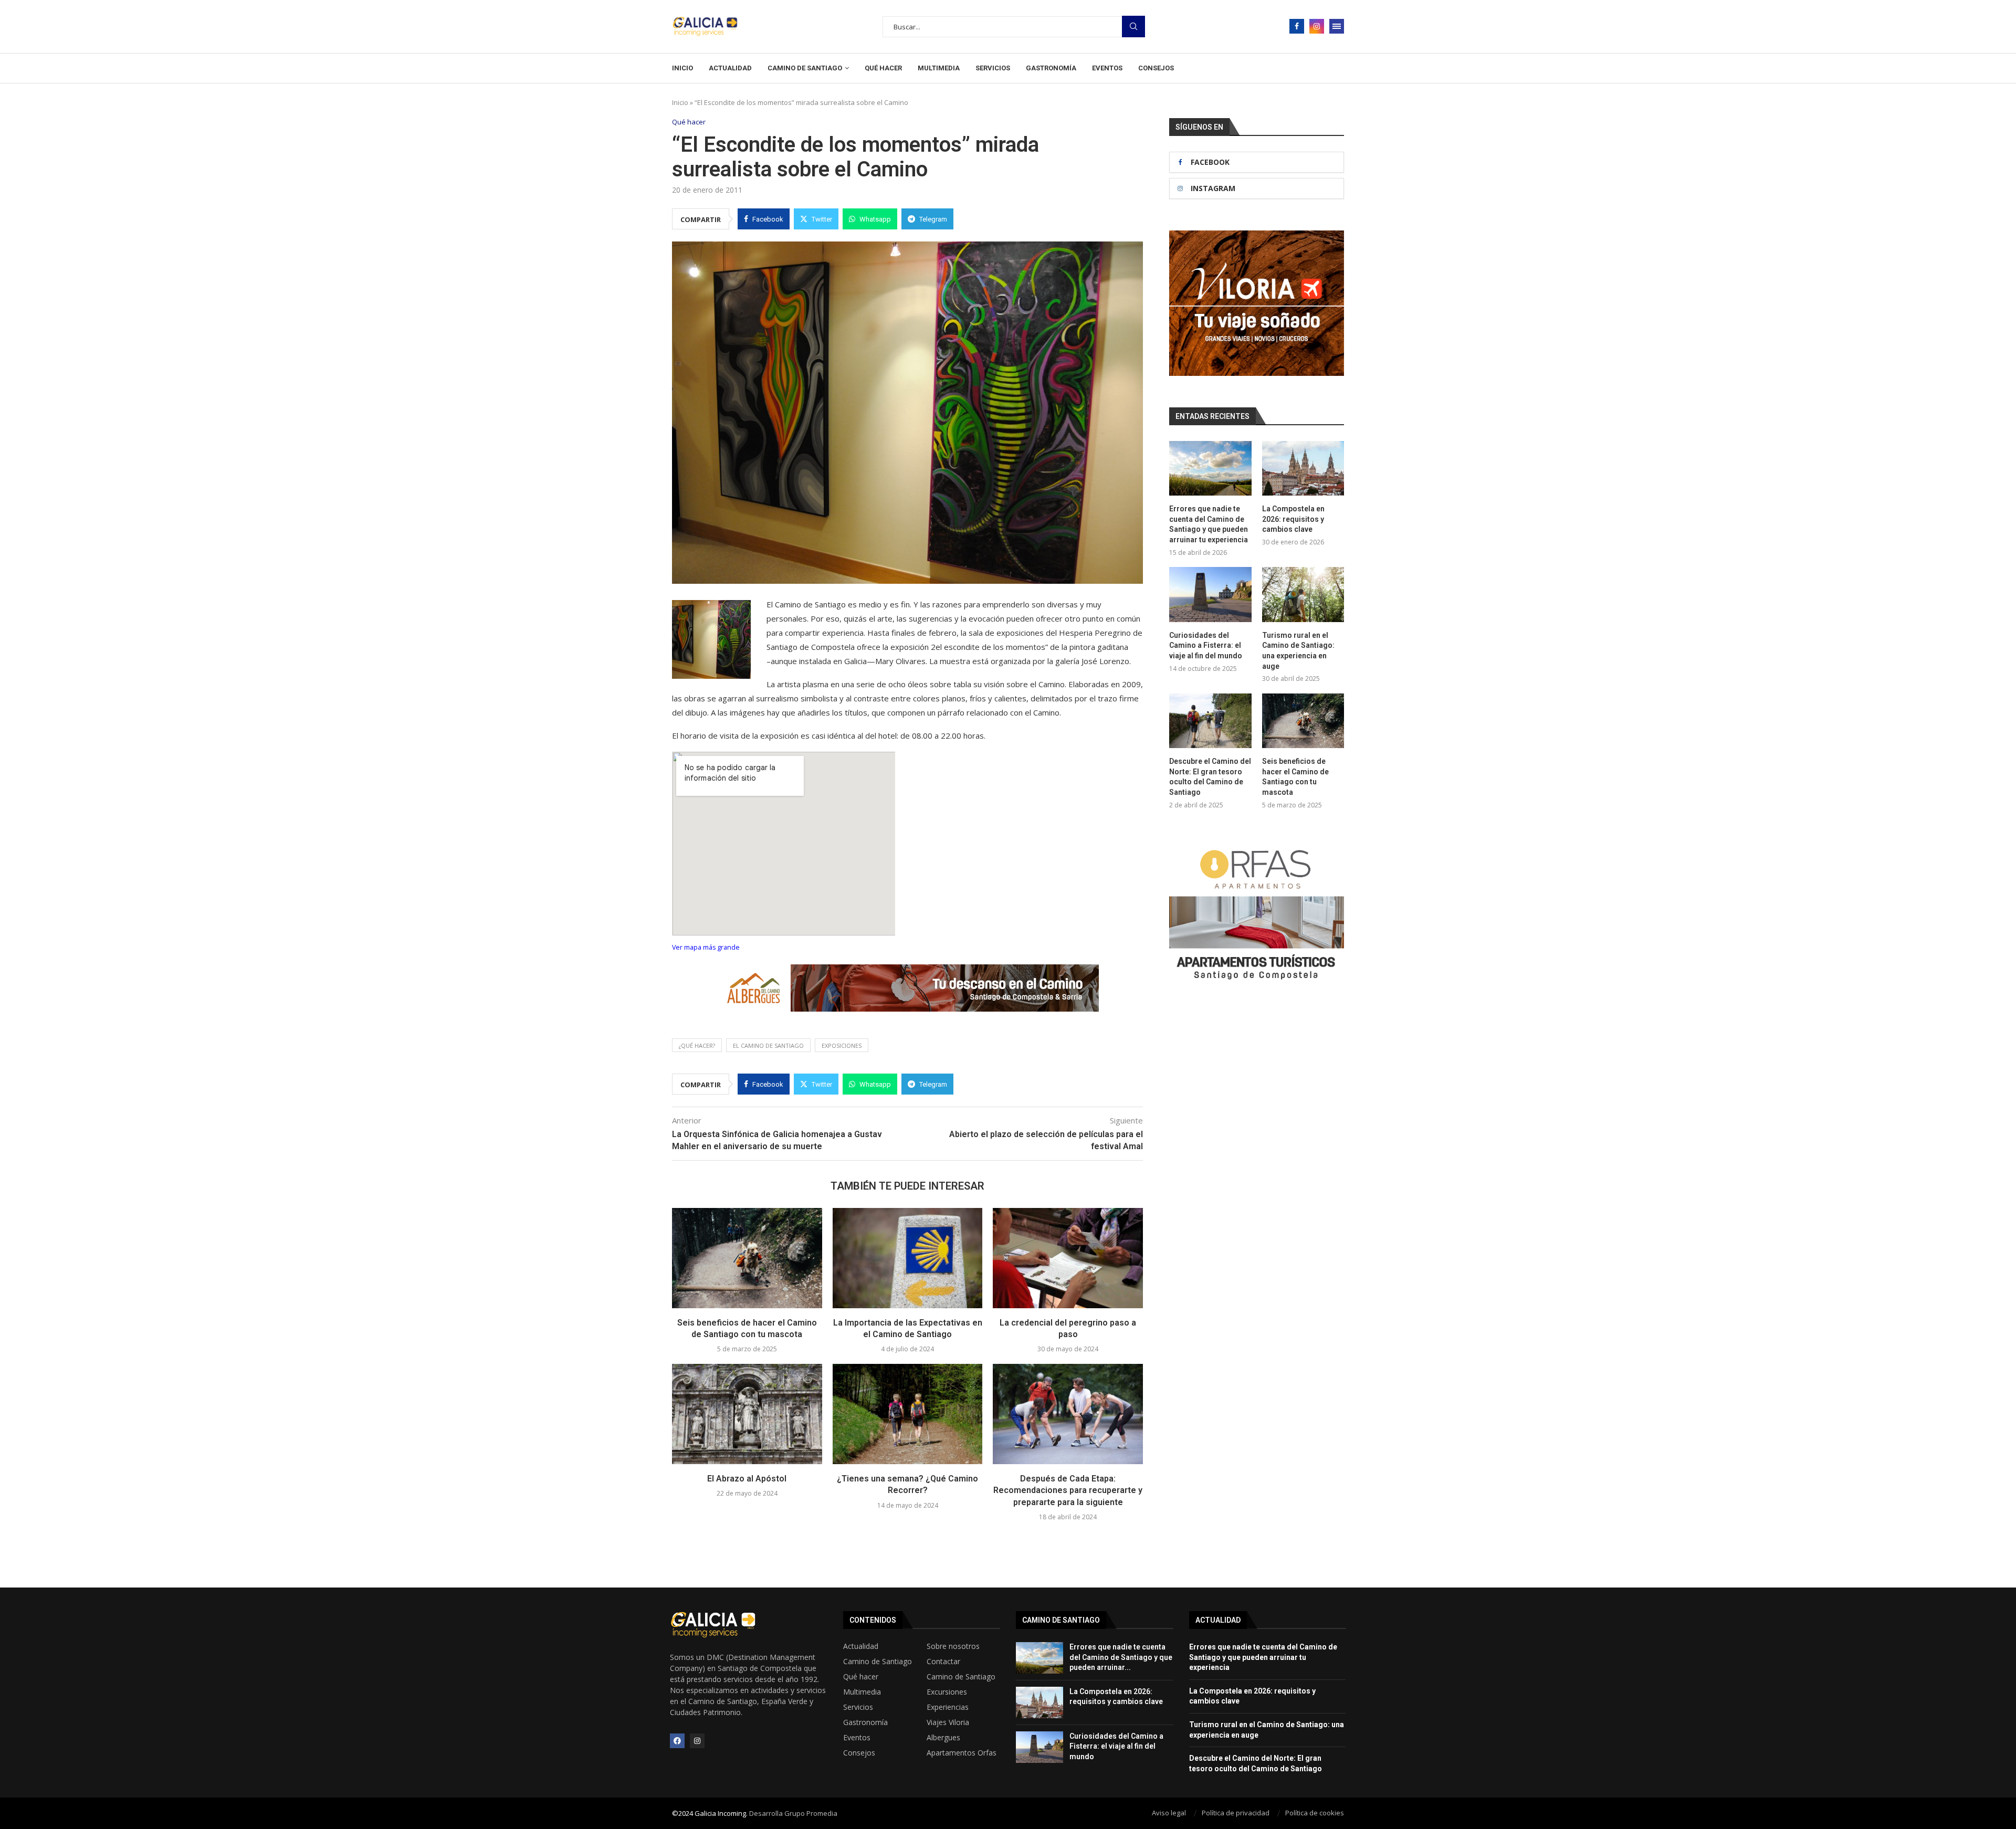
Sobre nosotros (953, 1646)
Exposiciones (842, 1045)
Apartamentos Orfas (962, 1753)
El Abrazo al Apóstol (747, 1479)
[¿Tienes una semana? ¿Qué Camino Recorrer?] (908, 1414)
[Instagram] (1317, 26)
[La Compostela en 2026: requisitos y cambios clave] (1303, 468)
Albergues (943, 1738)
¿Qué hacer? (697, 1045)
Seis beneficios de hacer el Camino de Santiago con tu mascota (1295, 777)
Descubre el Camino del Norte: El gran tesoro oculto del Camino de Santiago (1210, 777)
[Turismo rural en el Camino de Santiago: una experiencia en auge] (1303, 594)
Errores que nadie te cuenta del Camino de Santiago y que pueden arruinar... (1121, 1657)
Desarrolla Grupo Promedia (793, 1813)
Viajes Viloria (948, 1722)
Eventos (1107, 68)
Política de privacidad (1236, 1813)
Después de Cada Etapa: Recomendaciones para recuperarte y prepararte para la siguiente (1068, 1490)
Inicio (682, 68)
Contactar (943, 1662)
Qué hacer (883, 68)
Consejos (1156, 68)
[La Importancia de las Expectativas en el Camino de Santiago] (908, 1258)
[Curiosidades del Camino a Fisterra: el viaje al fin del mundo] (1210, 594)
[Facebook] (1297, 26)
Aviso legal (1169, 1813)
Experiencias (948, 1707)
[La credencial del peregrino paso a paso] (1068, 1258)
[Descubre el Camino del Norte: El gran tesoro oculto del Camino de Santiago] (1210, 721)
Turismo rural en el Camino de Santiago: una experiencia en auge (1298, 651)
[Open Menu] (1337, 26)
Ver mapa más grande (706, 947)
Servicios (993, 68)
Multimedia (939, 68)
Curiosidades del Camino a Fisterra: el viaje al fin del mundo (1206, 645)
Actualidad (730, 68)
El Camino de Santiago (768, 1045)
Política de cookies (1315, 1813)
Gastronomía (1051, 68)
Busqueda (1133, 27)
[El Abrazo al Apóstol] (747, 1414)
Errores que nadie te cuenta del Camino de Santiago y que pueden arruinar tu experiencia (1209, 524)
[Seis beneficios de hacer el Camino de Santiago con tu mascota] (747, 1258)
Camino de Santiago (805, 68)
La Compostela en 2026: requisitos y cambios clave (1293, 519)
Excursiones (947, 1692)
